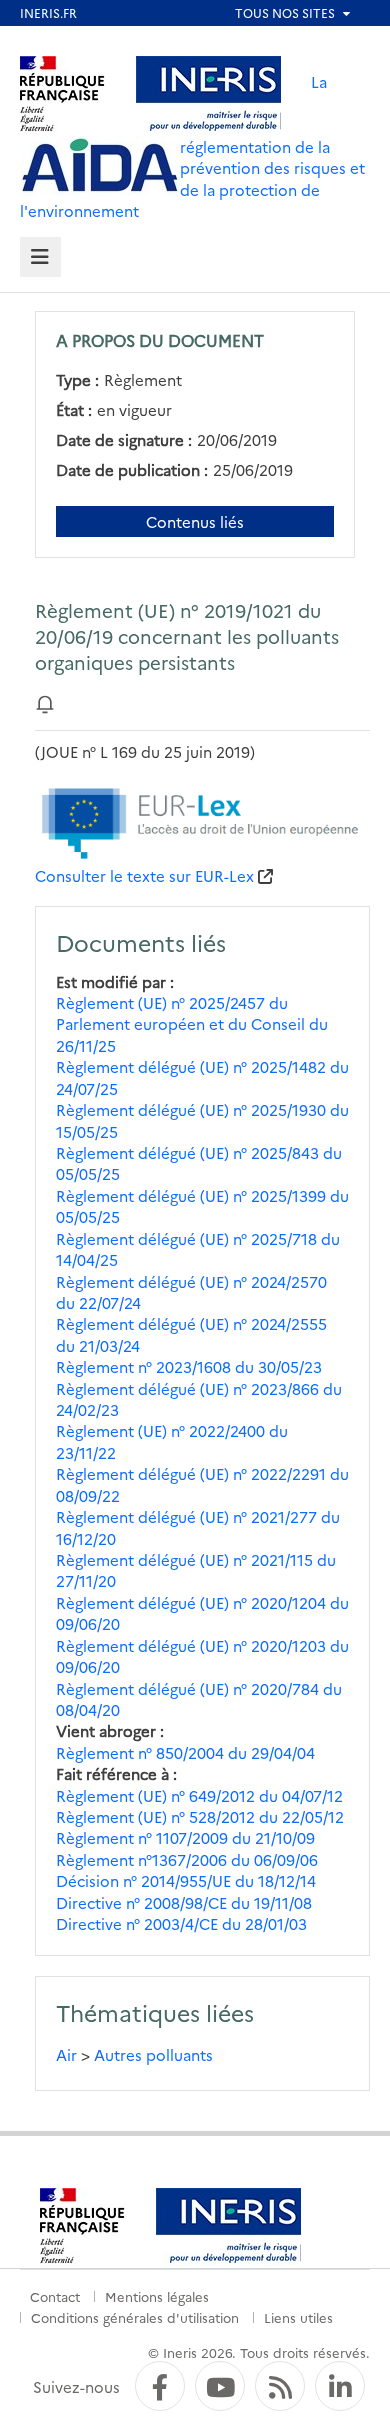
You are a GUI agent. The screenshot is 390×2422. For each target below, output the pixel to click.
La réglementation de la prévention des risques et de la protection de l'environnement (192, 146)
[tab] (40, 257)
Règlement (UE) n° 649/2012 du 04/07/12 (199, 1795)
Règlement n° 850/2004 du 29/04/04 (185, 1752)
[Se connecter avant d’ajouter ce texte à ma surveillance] (45, 702)
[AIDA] (100, 166)
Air (66, 2054)
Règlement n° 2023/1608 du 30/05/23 (189, 1366)
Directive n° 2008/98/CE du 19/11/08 (184, 1902)
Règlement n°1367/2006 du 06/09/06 (187, 1859)
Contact (55, 2296)
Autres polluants (153, 2054)
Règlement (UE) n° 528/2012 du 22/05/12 (200, 1816)
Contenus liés (195, 521)
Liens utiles (298, 2317)
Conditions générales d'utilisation (135, 2317)
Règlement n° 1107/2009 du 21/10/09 (185, 1837)
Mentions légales (157, 2296)
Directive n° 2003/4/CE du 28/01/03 (181, 1923)
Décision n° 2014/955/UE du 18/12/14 (186, 1880)
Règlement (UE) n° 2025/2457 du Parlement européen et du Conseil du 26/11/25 (192, 1024)
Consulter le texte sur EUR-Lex (144, 875)
